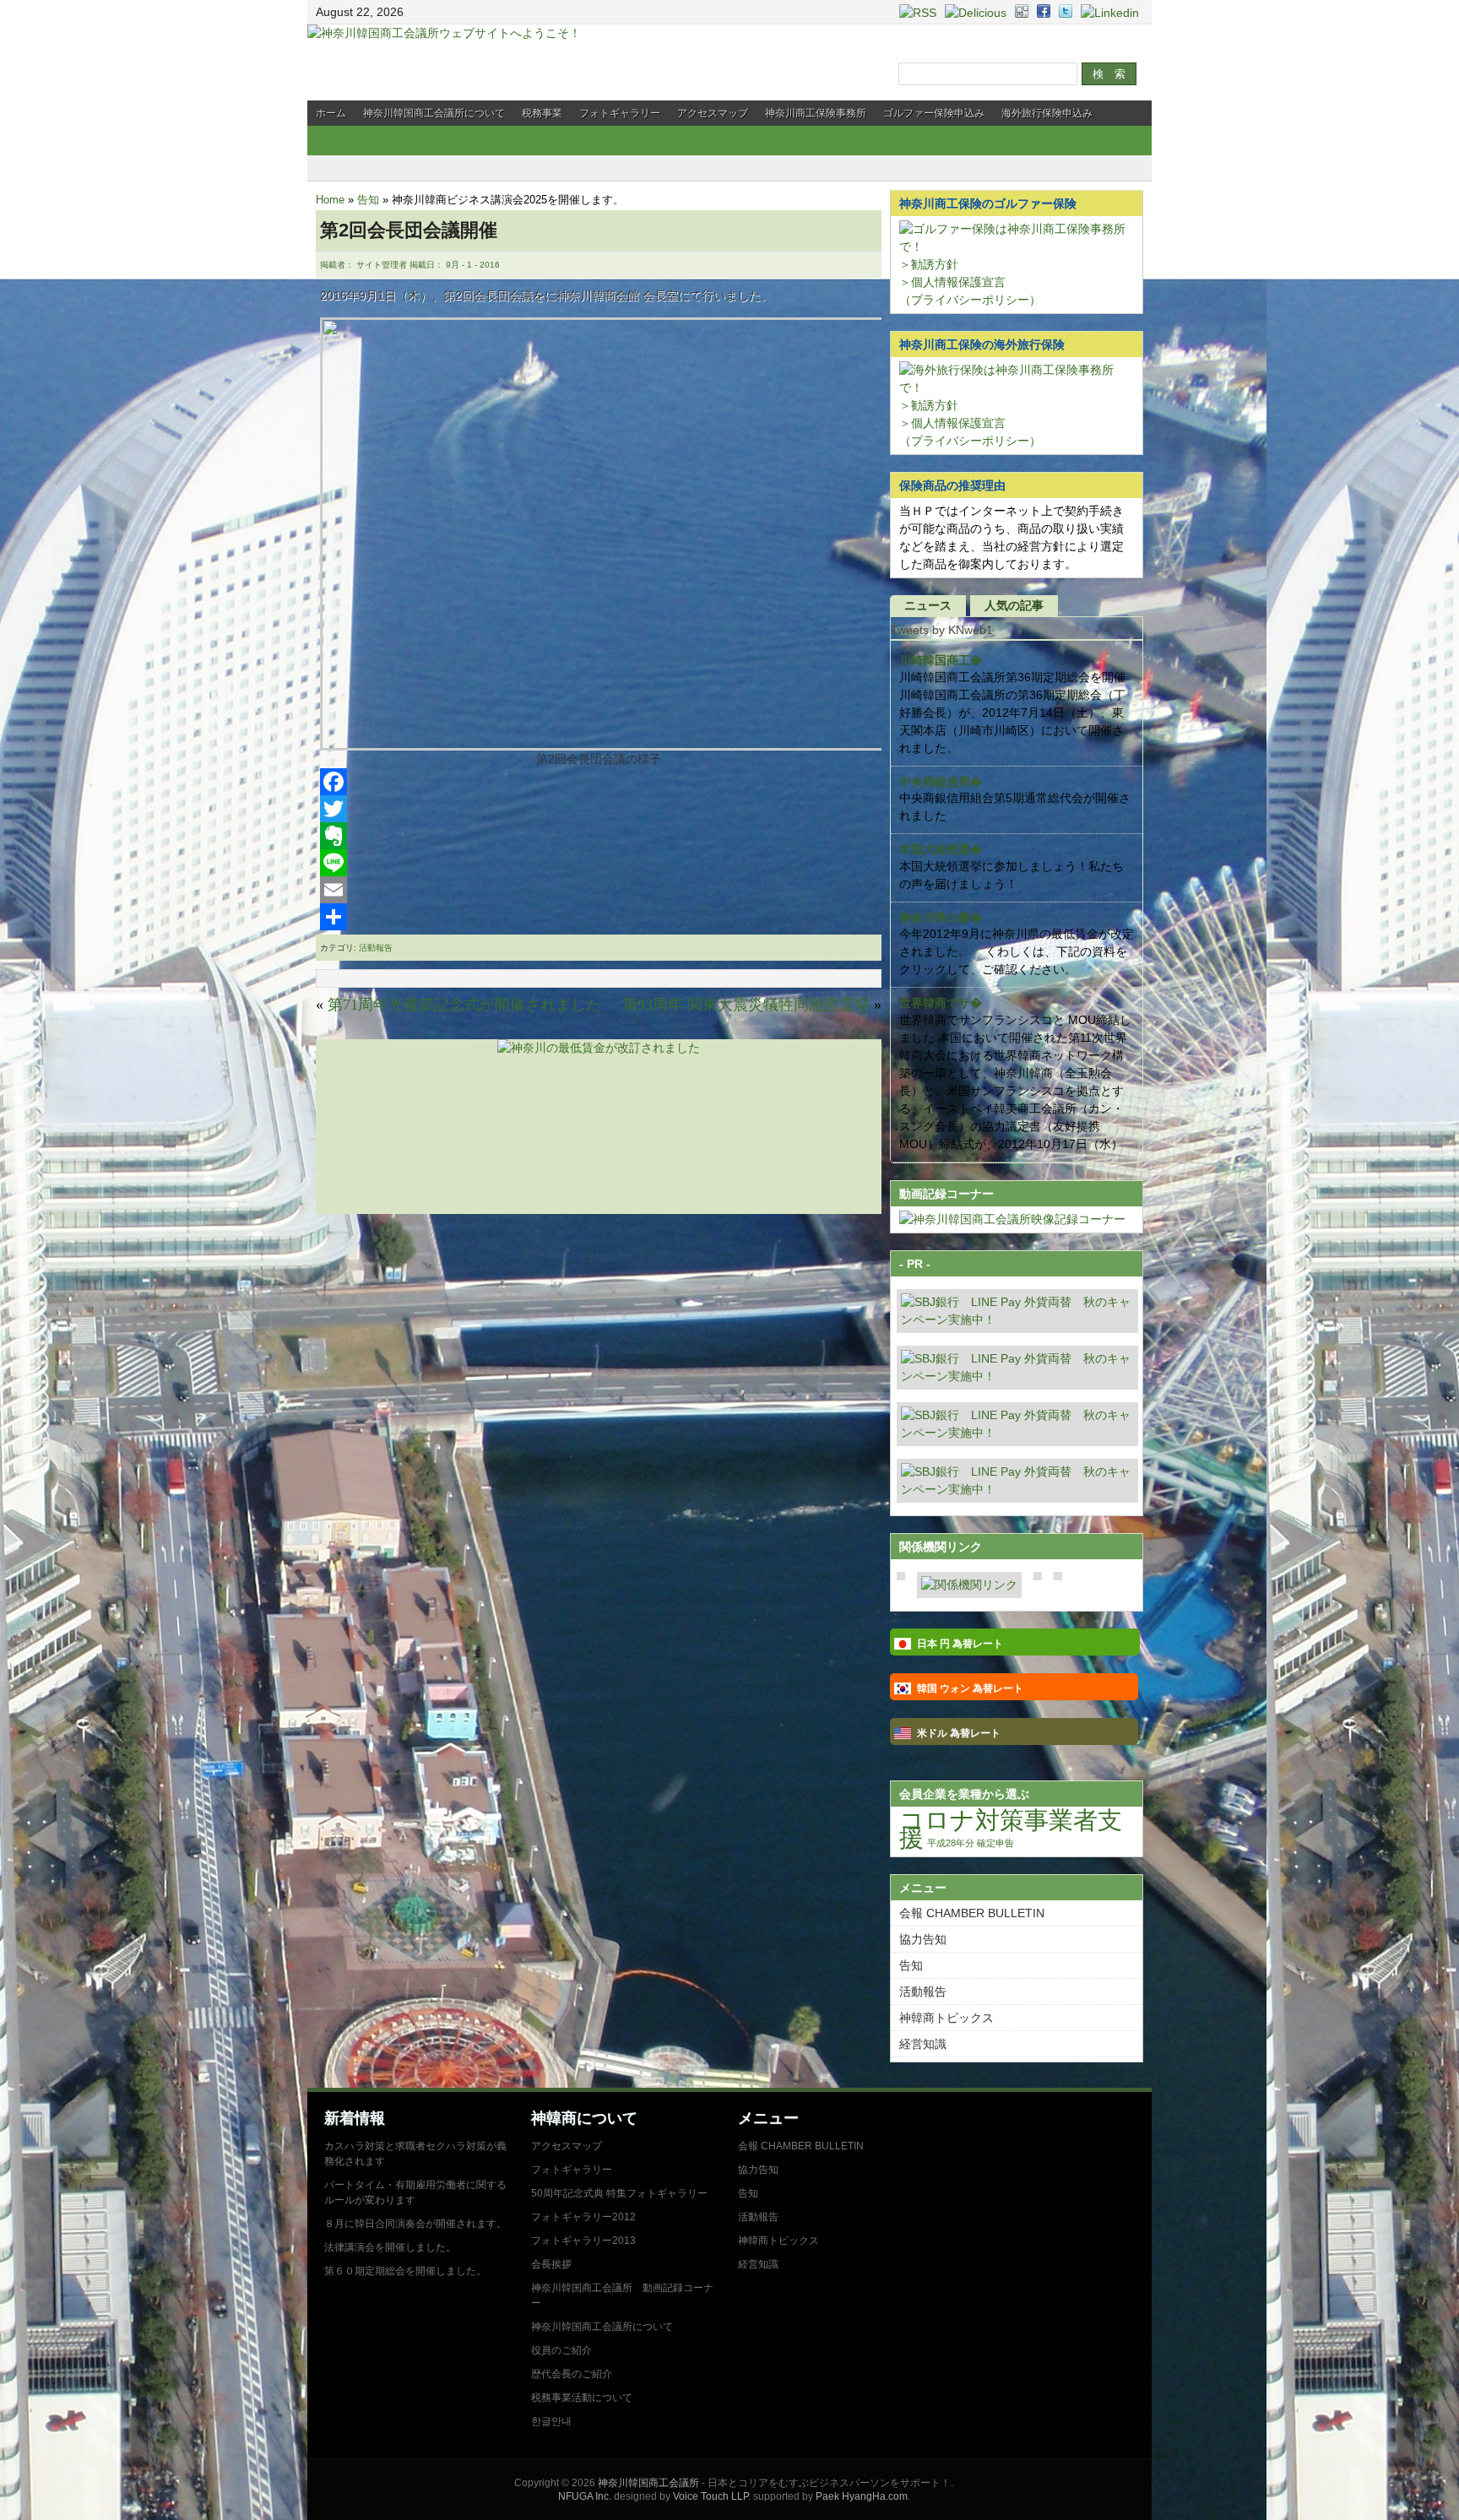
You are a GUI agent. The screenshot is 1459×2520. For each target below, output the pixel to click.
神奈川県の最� (941, 918)
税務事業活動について (582, 2398)
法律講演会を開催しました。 (390, 2247)
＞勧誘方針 (929, 264)
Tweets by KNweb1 (942, 630)
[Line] (599, 863)
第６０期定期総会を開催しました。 (405, 2271)
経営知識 (923, 2044)
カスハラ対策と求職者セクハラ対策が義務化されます (415, 2154)
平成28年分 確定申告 (971, 1843)
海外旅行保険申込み (1047, 113)
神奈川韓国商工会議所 (648, 2483)
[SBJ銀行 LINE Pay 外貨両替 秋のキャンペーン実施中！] (1017, 1320)
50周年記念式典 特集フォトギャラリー (619, 2193)
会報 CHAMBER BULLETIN (972, 1913)
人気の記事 (1014, 605)
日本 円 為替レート (960, 1644)
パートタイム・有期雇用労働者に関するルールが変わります (415, 2192)
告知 (368, 200)
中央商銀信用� (941, 782)
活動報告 (376, 948)
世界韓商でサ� (941, 1003)
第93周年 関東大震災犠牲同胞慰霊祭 (746, 1005)
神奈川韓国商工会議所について (434, 113)
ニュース (928, 605)
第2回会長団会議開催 (409, 230)
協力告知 (923, 1939)
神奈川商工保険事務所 (816, 113)
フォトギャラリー (620, 113)
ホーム (331, 113)
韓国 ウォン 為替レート (970, 1688)
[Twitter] (599, 809)
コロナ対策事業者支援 (1011, 1829)
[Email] (599, 890)
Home (330, 200)
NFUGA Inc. (585, 2496)
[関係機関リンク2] (969, 1585)
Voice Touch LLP (711, 2496)
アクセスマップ (713, 113)
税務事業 (542, 113)
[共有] (599, 917)
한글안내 (551, 2421)
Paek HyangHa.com (862, 2496)
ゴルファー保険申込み (934, 113)
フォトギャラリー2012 (583, 2217)
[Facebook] (599, 782)
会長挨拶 (551, 2264)
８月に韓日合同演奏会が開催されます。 (415, 2224)
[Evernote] (599, 836)
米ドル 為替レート (959, 1733)
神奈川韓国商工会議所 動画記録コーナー (622, 2295)
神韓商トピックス (946, 2018)
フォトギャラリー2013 (583, 2241)
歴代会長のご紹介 (572, 2374)
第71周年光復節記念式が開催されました (464, 1005)
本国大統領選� (941, 849)
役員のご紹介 (561, 2350)
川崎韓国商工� (941, 660)
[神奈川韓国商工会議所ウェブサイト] (444, 33)
